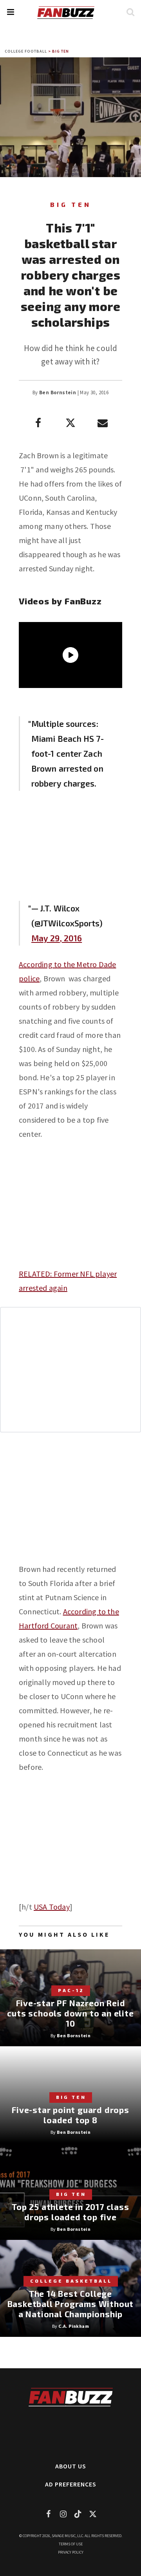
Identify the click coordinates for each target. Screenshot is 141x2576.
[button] (10, 12)
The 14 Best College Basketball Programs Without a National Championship (71, 2304)
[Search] (130, 12)
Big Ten (61, 51)
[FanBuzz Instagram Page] (63, 2514)
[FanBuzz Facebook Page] (48, 2514)
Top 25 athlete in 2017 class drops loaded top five (70, 2212)
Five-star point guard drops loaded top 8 (70, 2115)
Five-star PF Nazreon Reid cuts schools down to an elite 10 (70, 2013)
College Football (26, 51)
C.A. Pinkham (74, 2326)
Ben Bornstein (58, 392)
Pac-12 (71, 1990)
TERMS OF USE (71, 2544)
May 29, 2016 (57, 938)
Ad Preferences (71, 2484)
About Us (71, 2466)
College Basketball (71, 2281)
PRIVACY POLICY (71, 2552)
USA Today (52, 1907)
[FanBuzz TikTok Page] (78, 2514)
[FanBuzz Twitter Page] (93, 2514)
